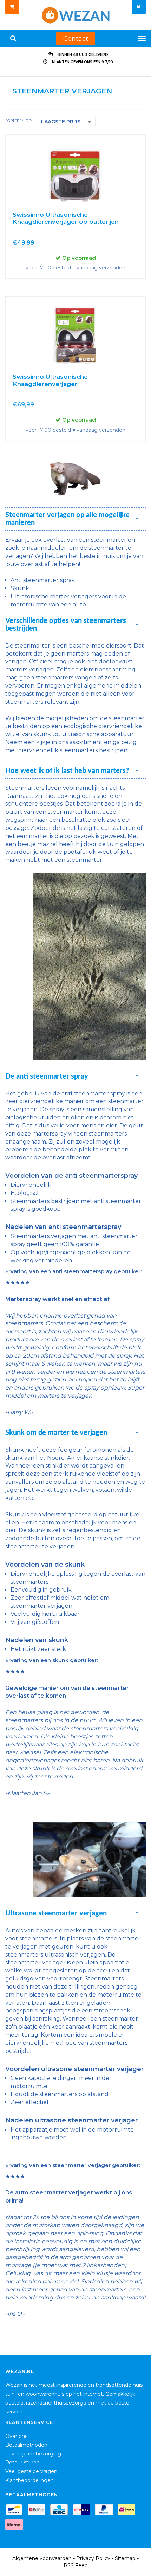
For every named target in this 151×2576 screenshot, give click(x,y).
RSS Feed (76, 2565)
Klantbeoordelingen (29, 2480)
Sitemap (125, 2558)
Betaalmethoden (26, 2445)
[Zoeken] (13, 39)
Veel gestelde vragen (31, 2471)
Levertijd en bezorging (33, 2454)
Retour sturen (22, 2463)
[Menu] (142, 38)
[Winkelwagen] (12, 7)
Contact (76, 39)
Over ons (16, 2436)
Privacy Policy (93, 2558)
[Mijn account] (139, 7)
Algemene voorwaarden (42, 2558)
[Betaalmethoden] (16, 2511)
